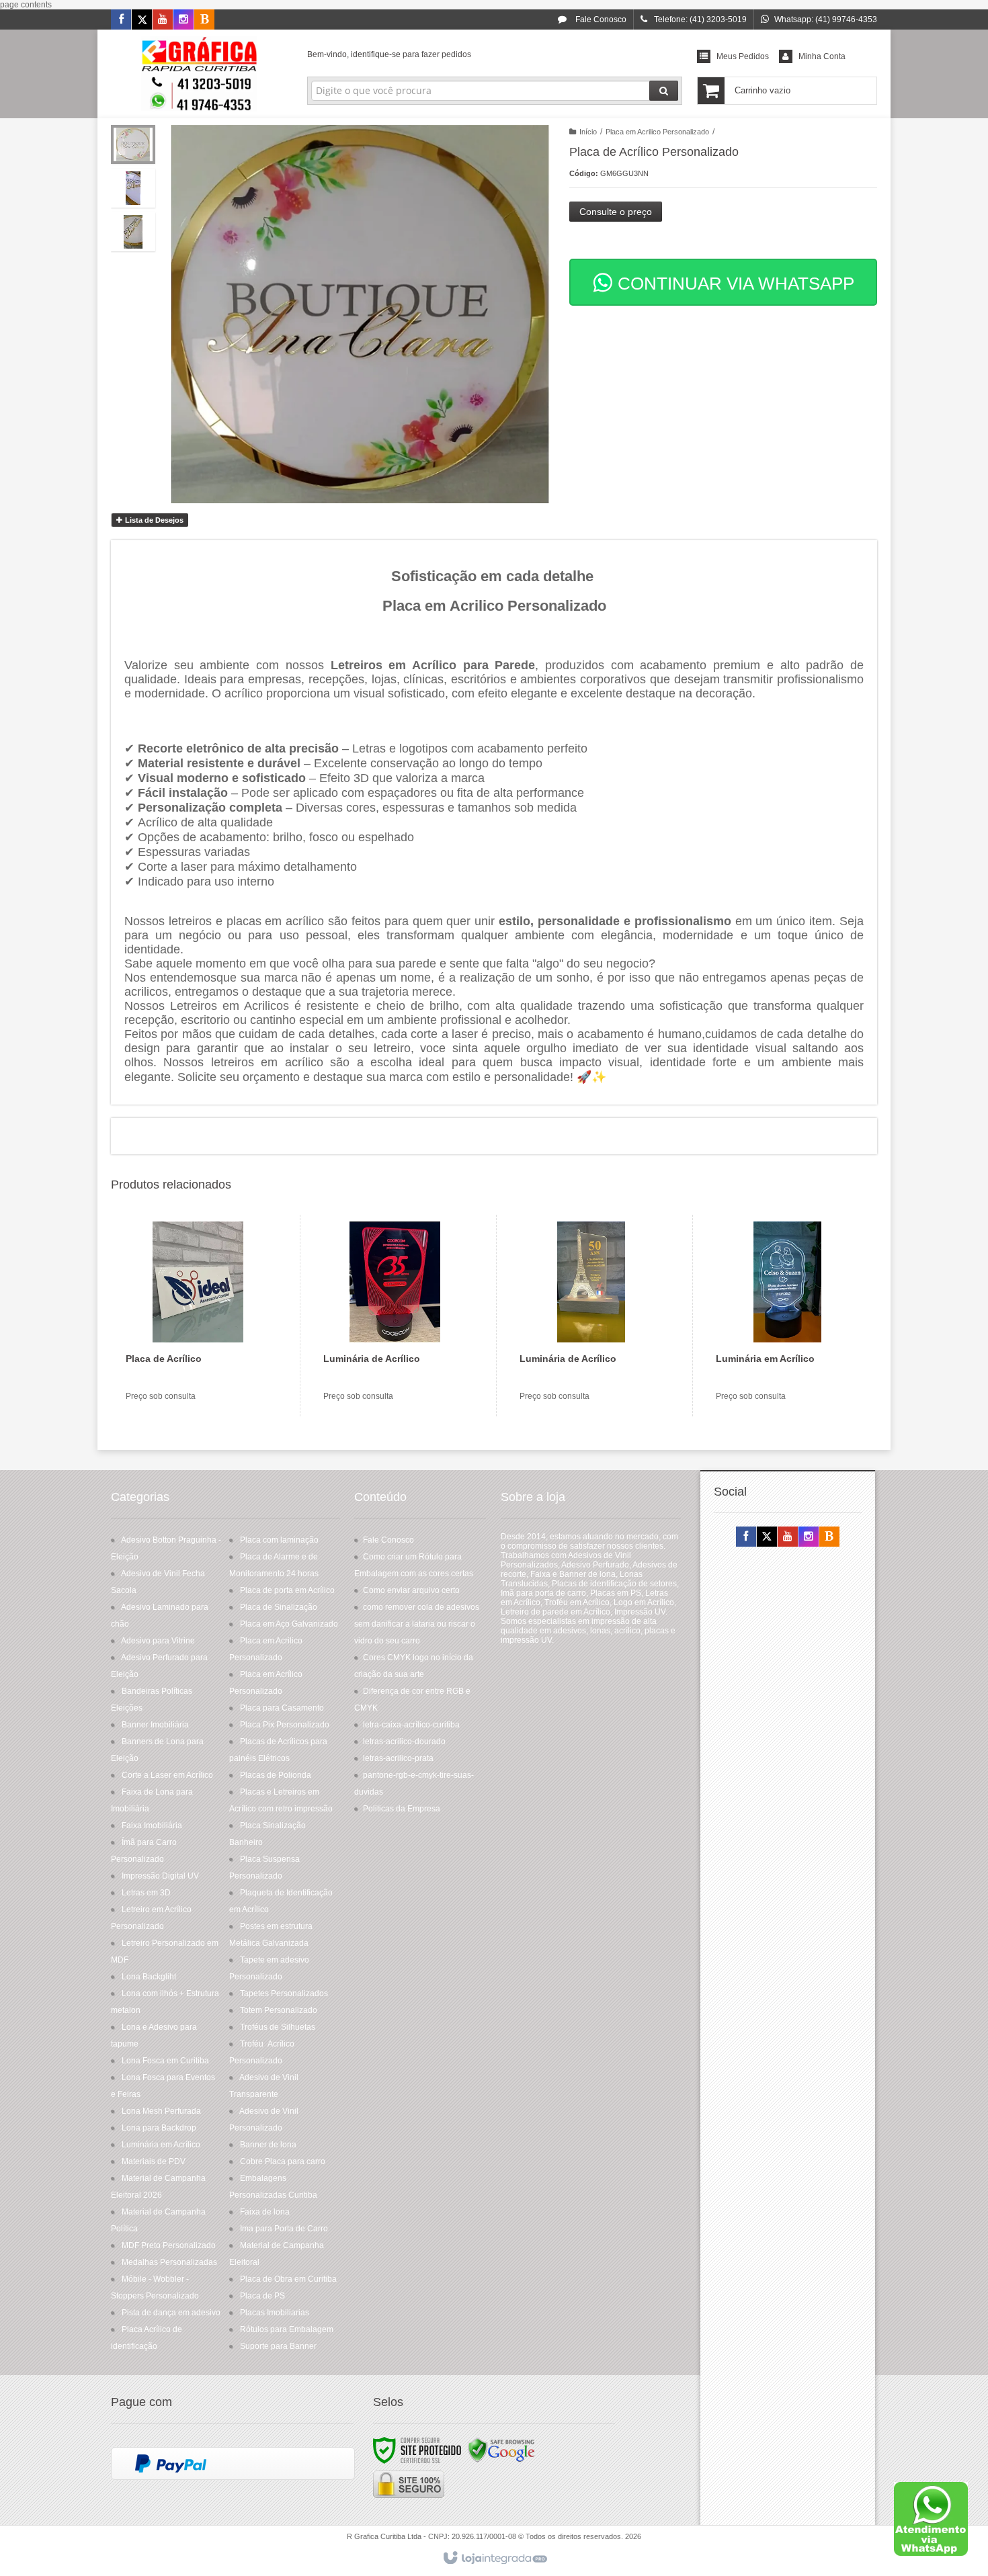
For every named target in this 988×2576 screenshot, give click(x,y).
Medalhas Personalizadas (169, 2262)
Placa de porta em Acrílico (287, 1590)
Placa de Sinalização (279, 1607)
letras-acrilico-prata (398, 1758)
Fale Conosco (600, 19)
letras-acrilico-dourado (404, 1742)
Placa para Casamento (282, 1708)
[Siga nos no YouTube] (788, 1537)
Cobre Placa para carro (283, 2161)
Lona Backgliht (149, 1977)
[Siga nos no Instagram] (183, 20)
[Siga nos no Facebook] (121, 20)
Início (588, 132)
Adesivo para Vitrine (158, 1641)
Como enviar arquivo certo (411, 1590)
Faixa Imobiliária (152, 1826)
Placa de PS (262, 2296)
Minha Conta (822, 56)
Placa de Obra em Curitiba (288, 2279)
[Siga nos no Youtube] (163, 20)
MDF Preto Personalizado (169, 2245)
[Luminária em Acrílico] (787, 1316)
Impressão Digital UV (160, 1876)
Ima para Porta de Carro (284, 2229)
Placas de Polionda (276, 1775)
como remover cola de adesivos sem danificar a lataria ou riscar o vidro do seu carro (417, 1624)
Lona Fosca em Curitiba (165, 2061)
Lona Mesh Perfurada (161, 2111)
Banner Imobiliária (155, 1725)
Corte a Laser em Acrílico (167, 1775)
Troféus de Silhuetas (278, 2027)
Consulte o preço (616, 212)
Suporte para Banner (278, 2346)
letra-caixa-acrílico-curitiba (411, 1725)
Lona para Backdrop (159, 2128)
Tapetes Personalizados (284, 1993)
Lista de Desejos (153, 520)
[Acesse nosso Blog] (204, 20)
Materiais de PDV (154, 2161)
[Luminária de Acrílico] (395, 1316)
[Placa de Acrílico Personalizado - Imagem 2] (133, 188)
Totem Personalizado (279, 2010)
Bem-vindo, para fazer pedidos (389, 54)
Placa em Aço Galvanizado (289, 1624)
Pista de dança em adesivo (171, 2313)
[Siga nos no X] (142, 20)
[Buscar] (664, 91)
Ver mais (206, 1359)
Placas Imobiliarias (275, 2313)
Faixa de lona (265, 2212)
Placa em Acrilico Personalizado (657, 132)
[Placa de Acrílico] (198, 1316)
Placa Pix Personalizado (285, 1725)
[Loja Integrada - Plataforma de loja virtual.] (494, 2559)
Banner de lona (268, 2145)
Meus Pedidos (743, 56)
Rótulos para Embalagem (287, 2329)
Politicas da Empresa (402, 1809)
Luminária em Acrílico (161, 2145)
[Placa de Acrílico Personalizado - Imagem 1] (133, 144)
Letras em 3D (146, 1893)
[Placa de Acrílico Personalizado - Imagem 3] (133, 232)
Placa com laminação (279, 1540)
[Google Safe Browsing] (501, 2450)
